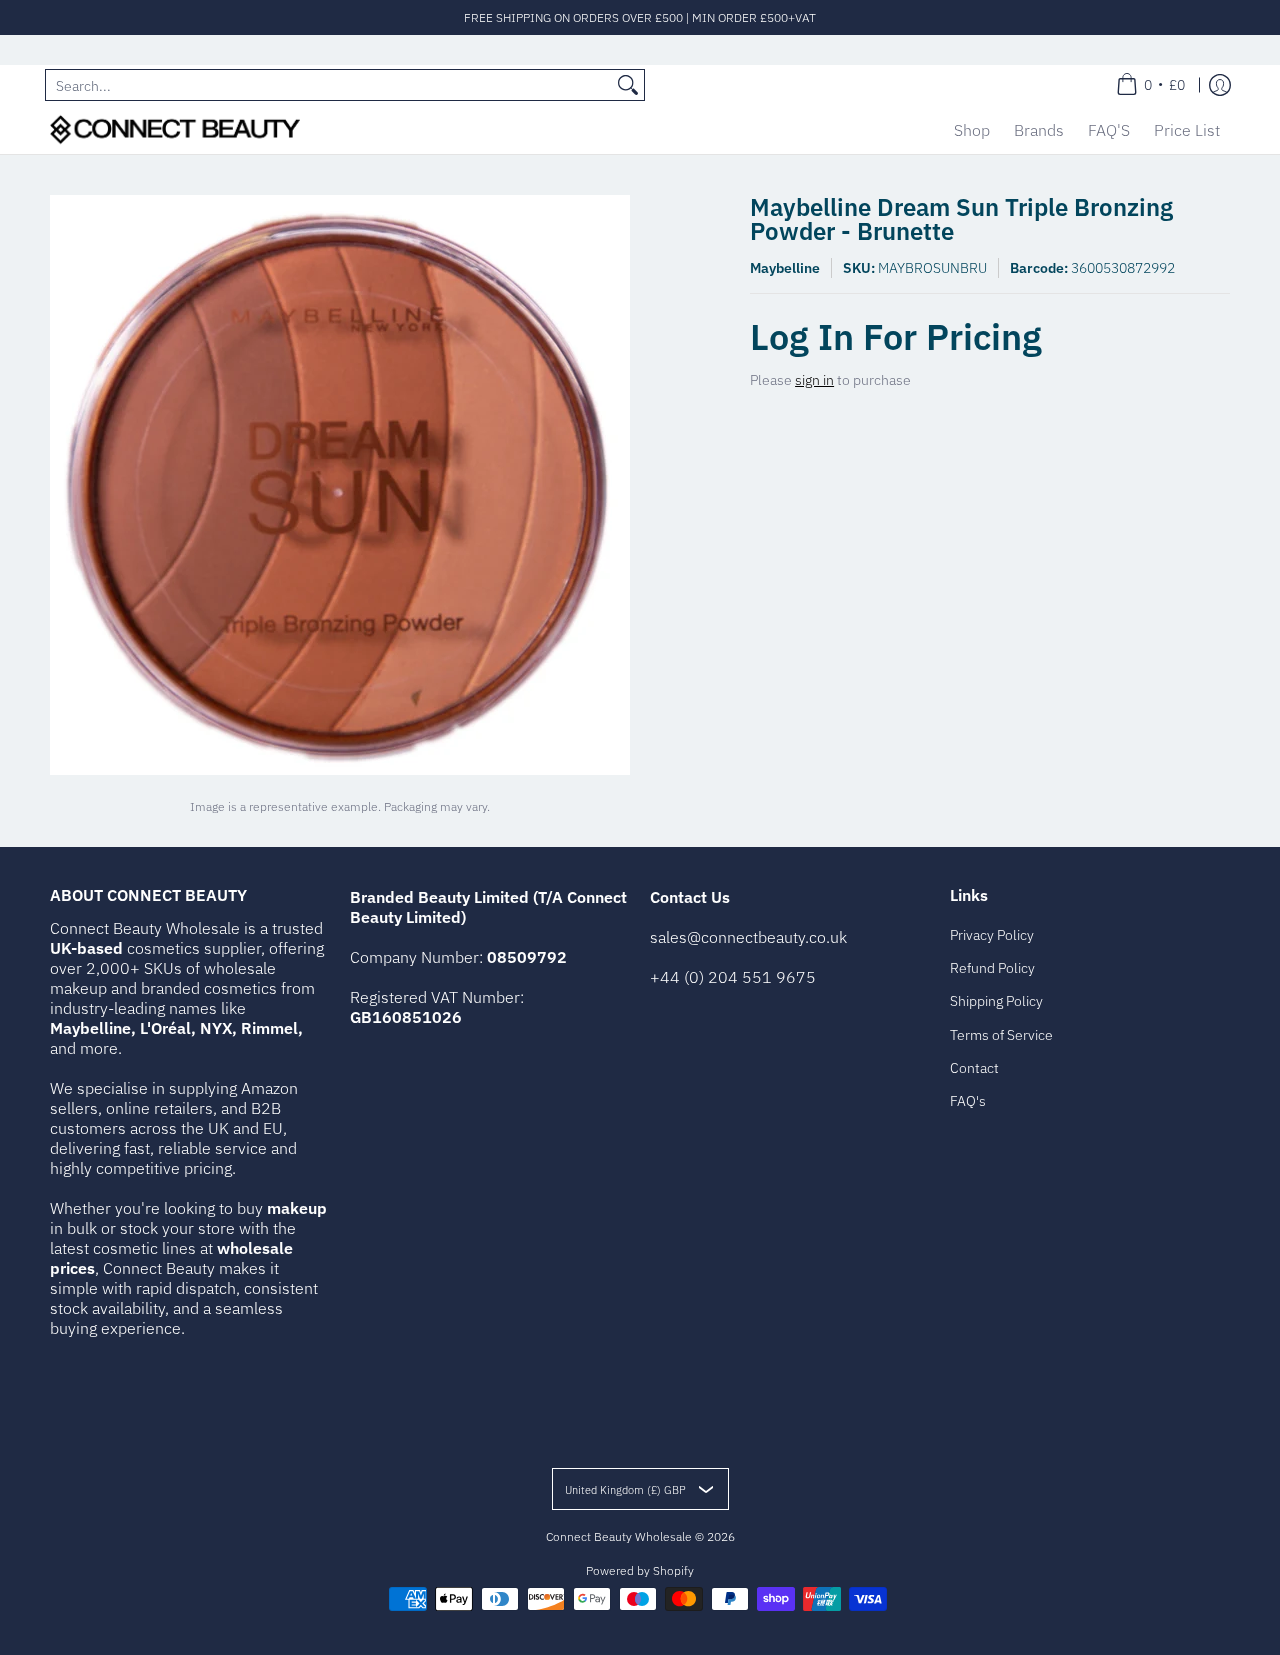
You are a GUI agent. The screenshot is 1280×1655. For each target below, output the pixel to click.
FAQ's (968, 1101)
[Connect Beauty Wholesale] (175, 129)
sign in (814, 380)
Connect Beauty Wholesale (619, 1536)
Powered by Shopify (640, 1570)
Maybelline (785, 268)
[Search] (628, 85)
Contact (974, 1068)
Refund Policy (992, 968)
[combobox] (329, 85)
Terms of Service (1001, 1035)
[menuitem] (1150, 85)
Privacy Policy (992, 935)
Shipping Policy (996, 1001)
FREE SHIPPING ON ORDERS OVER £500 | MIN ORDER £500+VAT (640, 17)
